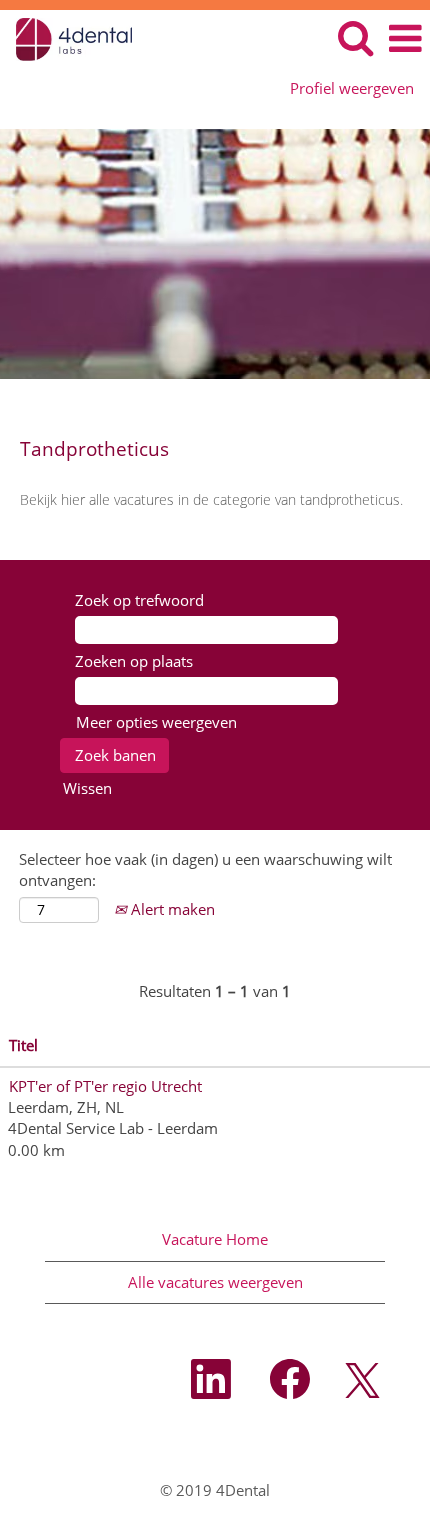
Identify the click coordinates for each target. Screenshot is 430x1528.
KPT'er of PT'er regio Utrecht (105, 1086)
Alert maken (171, 909)
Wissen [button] (87, 788)
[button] (405, 38)
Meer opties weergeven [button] (156, 722)
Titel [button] (23, 1045)
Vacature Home (215, 1239)
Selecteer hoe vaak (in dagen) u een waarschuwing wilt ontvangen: (205, 869)
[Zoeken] (355, 37)
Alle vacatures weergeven (215, 1282)
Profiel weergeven (352, 88)
